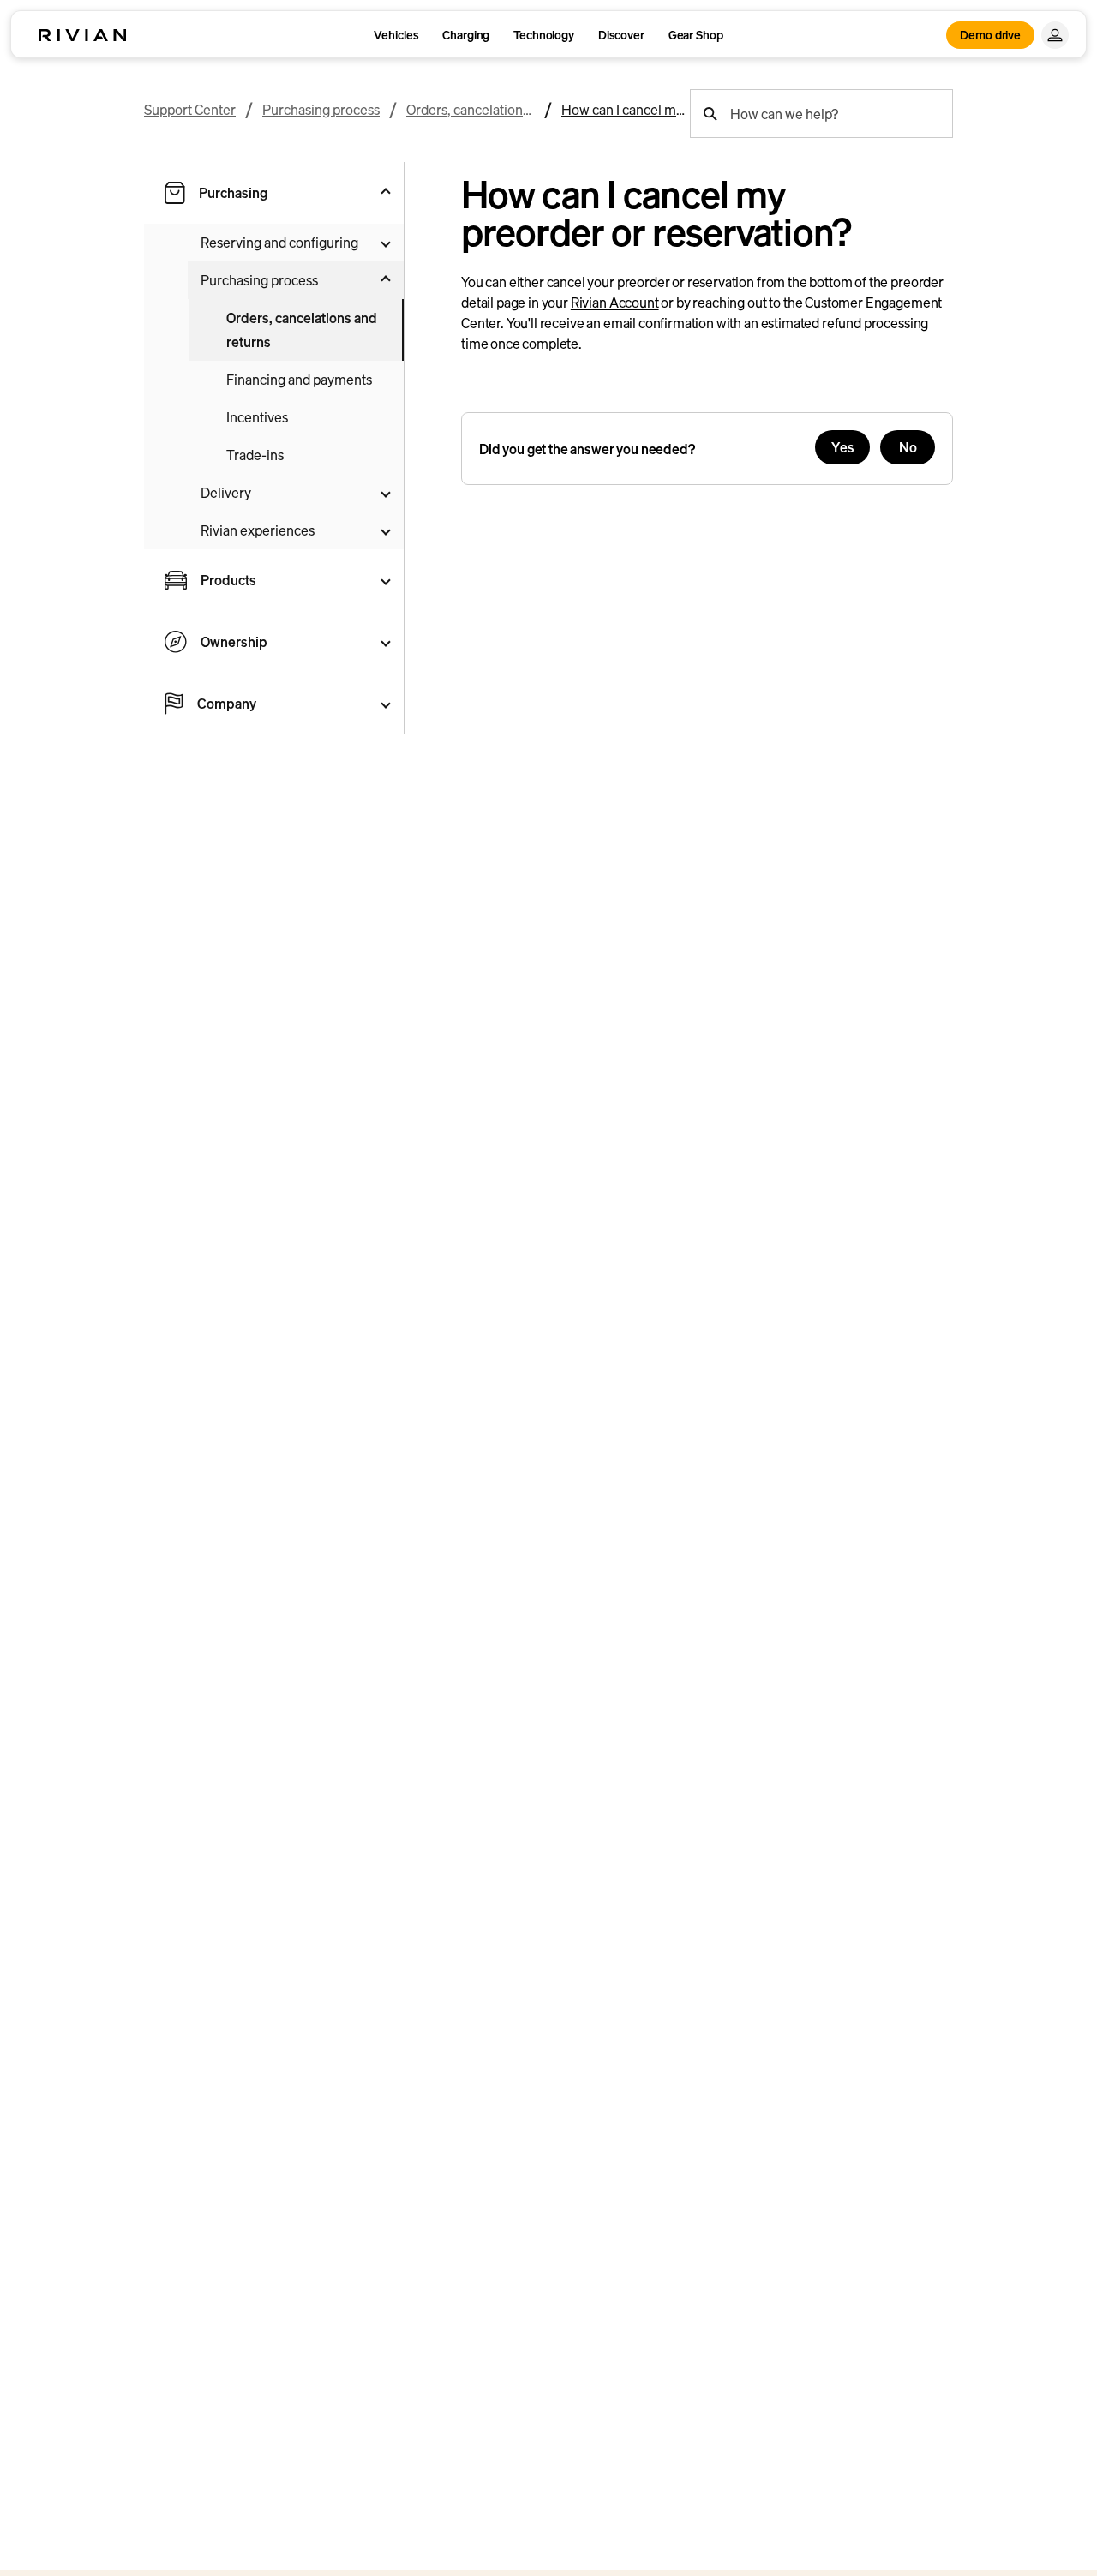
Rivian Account (615, 303)
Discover (621, 35)
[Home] (82, 35)
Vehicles (396, 35)
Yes (843, 447)
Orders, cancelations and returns (471, 110)
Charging (466, 35)
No (908, 447)
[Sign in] (1055, 35)
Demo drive (990, 35)
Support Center (190, 110)
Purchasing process (321, 110)
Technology (544, 35)
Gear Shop (696, 35)
